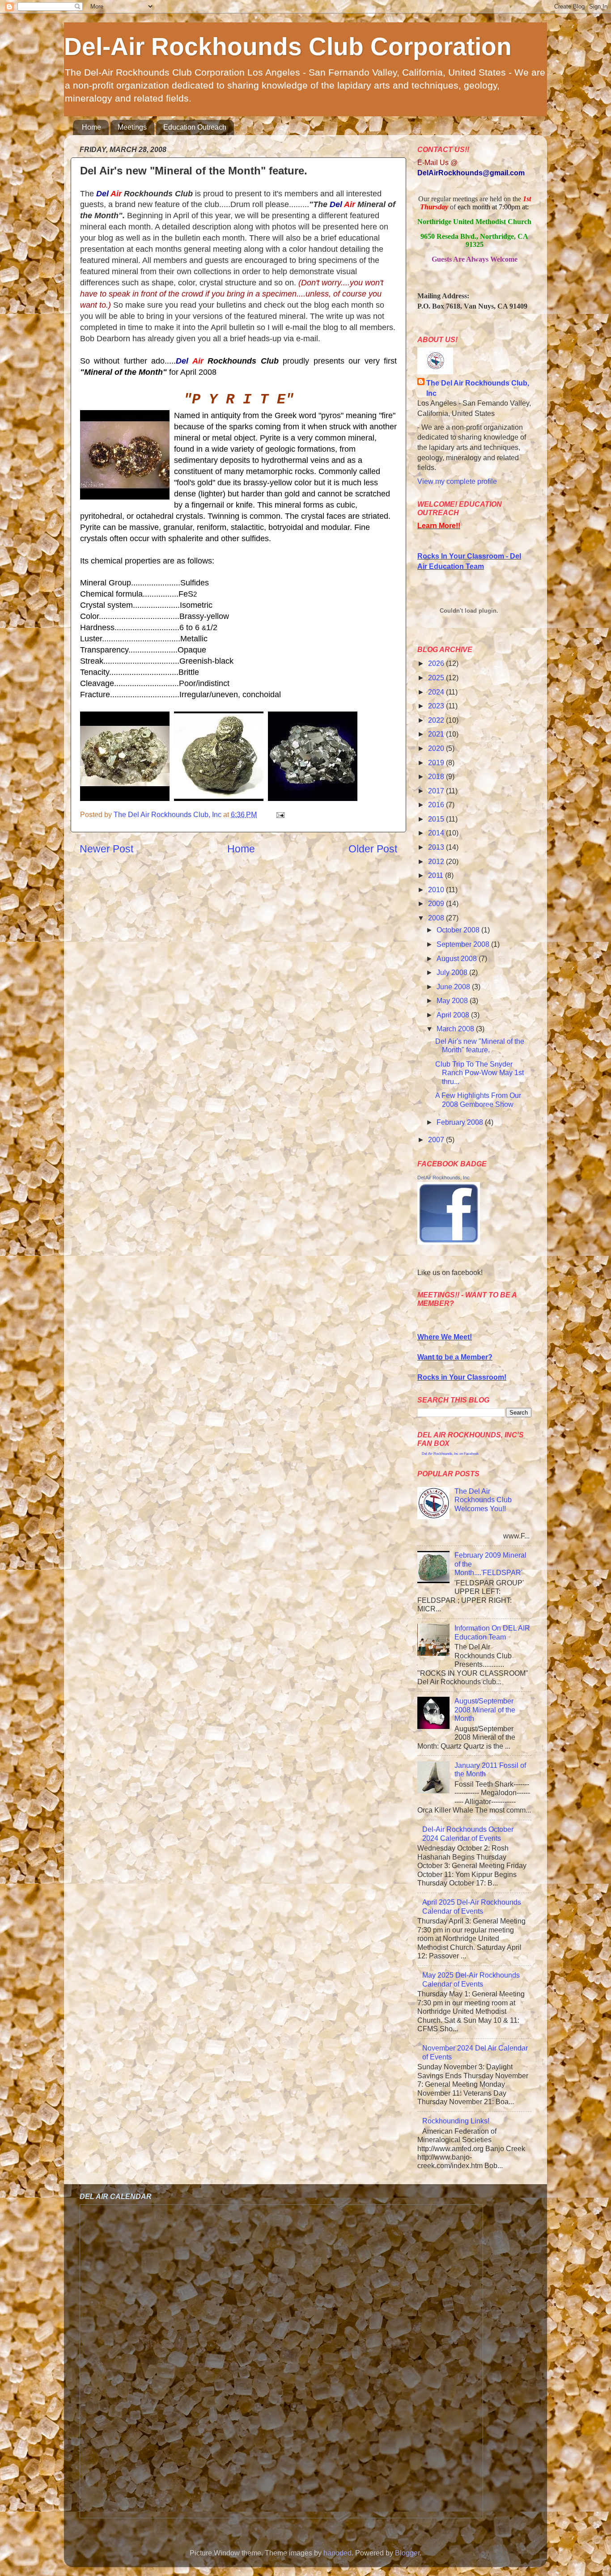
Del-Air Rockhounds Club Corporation (288, 47)
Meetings (132, 127)
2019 (437, 763)
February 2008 (461, 1122)
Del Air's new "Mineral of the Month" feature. (480, 1045)
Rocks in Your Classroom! (462, 1377)
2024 (437, 692)
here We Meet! (448, 1337)
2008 (437, 918)
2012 (437, 861)
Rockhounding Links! (456, 2121)
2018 (437, 776)
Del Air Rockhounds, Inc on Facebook (450, 1454)
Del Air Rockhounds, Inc (443, 1178)
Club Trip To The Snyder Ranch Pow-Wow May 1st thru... (479, 1073)
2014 (437, 833)
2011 (437, 875)
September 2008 (464, 944)
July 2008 (453, 972)
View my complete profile (457, 481)
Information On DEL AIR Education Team (492, 1632)
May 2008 (453, 1000)
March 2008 (456, 1029)
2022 (437, 720)
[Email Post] (280, 814)
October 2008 (459, 930)
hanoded (337, 2553)
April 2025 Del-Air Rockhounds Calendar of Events (472, 1906)
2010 (437, 890)
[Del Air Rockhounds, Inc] (449, 1242)
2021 (437, 734)
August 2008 (458, 958)
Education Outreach (195, 127)
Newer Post (106, 849)
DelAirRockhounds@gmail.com (471, 173)
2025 (437, 678)
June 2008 (454, 987)
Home (91, 127)
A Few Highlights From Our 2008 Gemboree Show (478, 1099)
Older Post (373, 849)
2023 (437, 706)
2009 (437, 903)
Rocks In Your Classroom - (464, 556)
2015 (437, 819)
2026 (437, 663)
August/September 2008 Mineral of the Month (485, 1710)
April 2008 (454, 1015)
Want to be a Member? (455, 1357)
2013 (437, 847)
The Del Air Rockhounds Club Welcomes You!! (483, 1500)
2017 (437, 791)
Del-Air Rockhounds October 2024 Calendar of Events (468, 1833)
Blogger (407, 2553)
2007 (437, 1140)
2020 (437, 748)
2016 (437, 805)
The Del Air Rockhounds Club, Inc (478, 388)
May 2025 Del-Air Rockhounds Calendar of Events (471, 1979)
